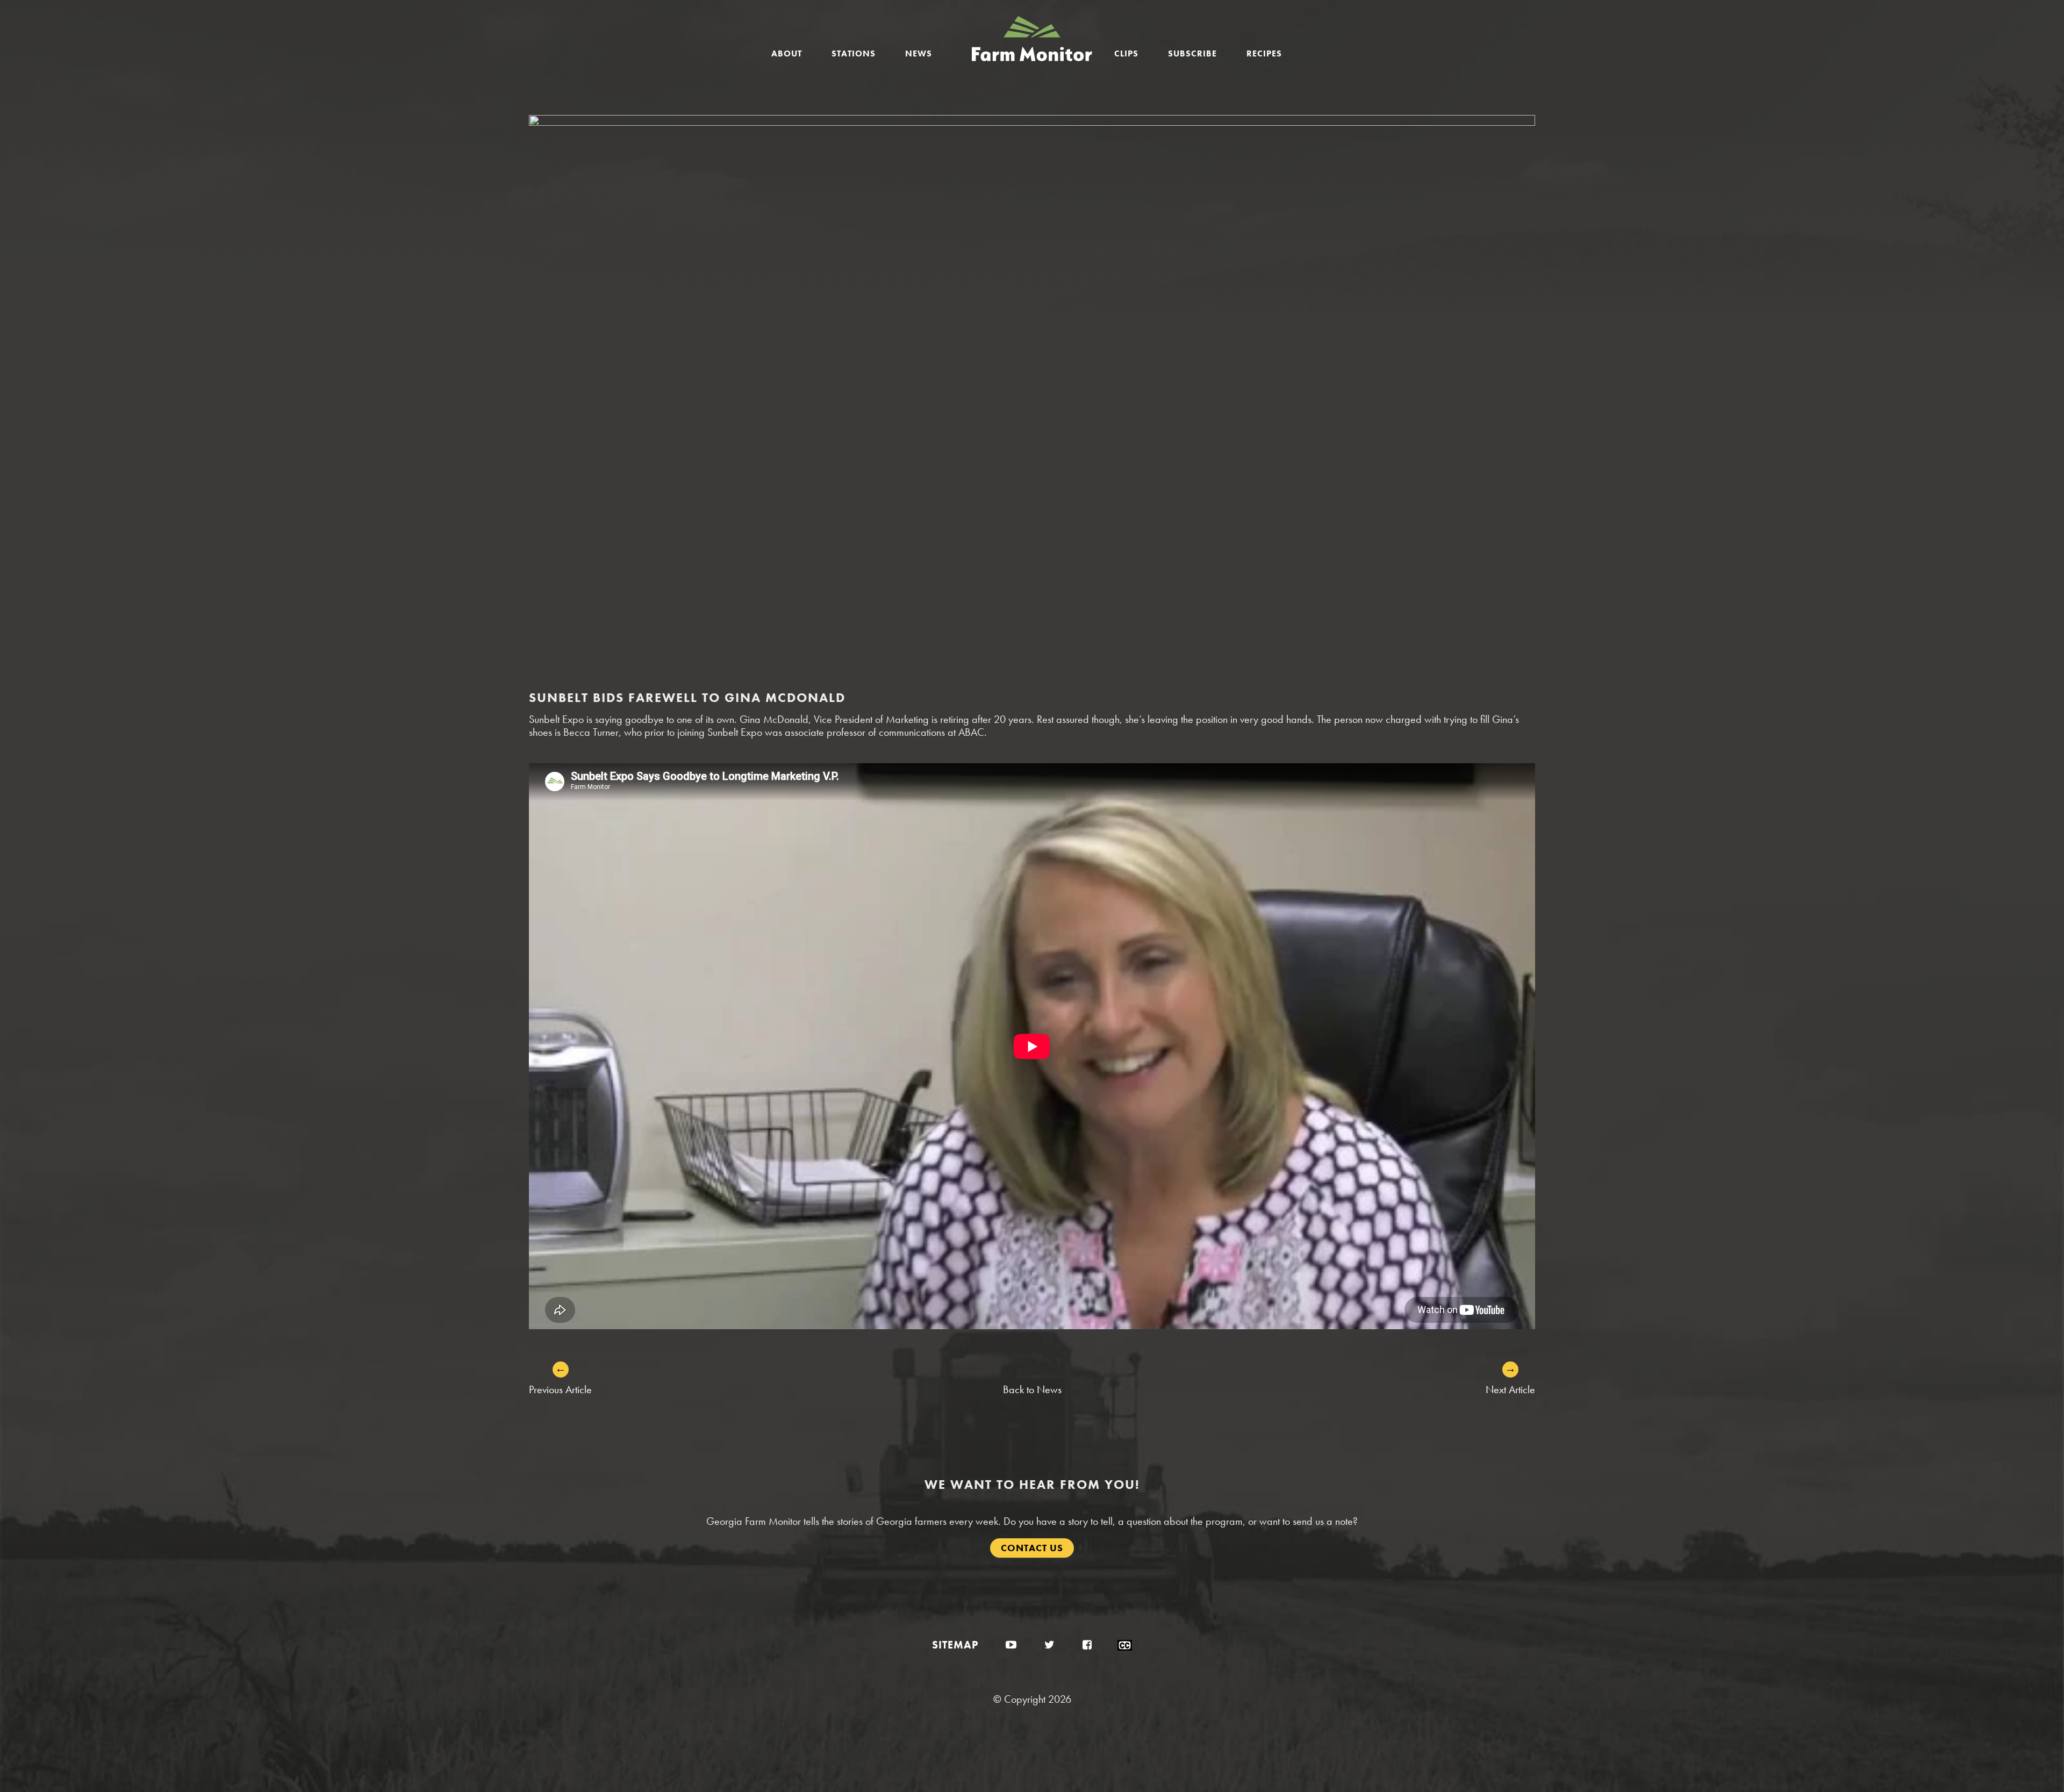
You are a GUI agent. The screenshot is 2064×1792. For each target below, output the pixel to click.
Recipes (1264, 53)
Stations (854, 53)
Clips (1126, 53)
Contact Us (1032, 1548)
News (919, 53)
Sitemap (955, 1645)
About (787, 53)
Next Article (1510, 1389)
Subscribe (1192, 53)
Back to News (1032, 1389)
